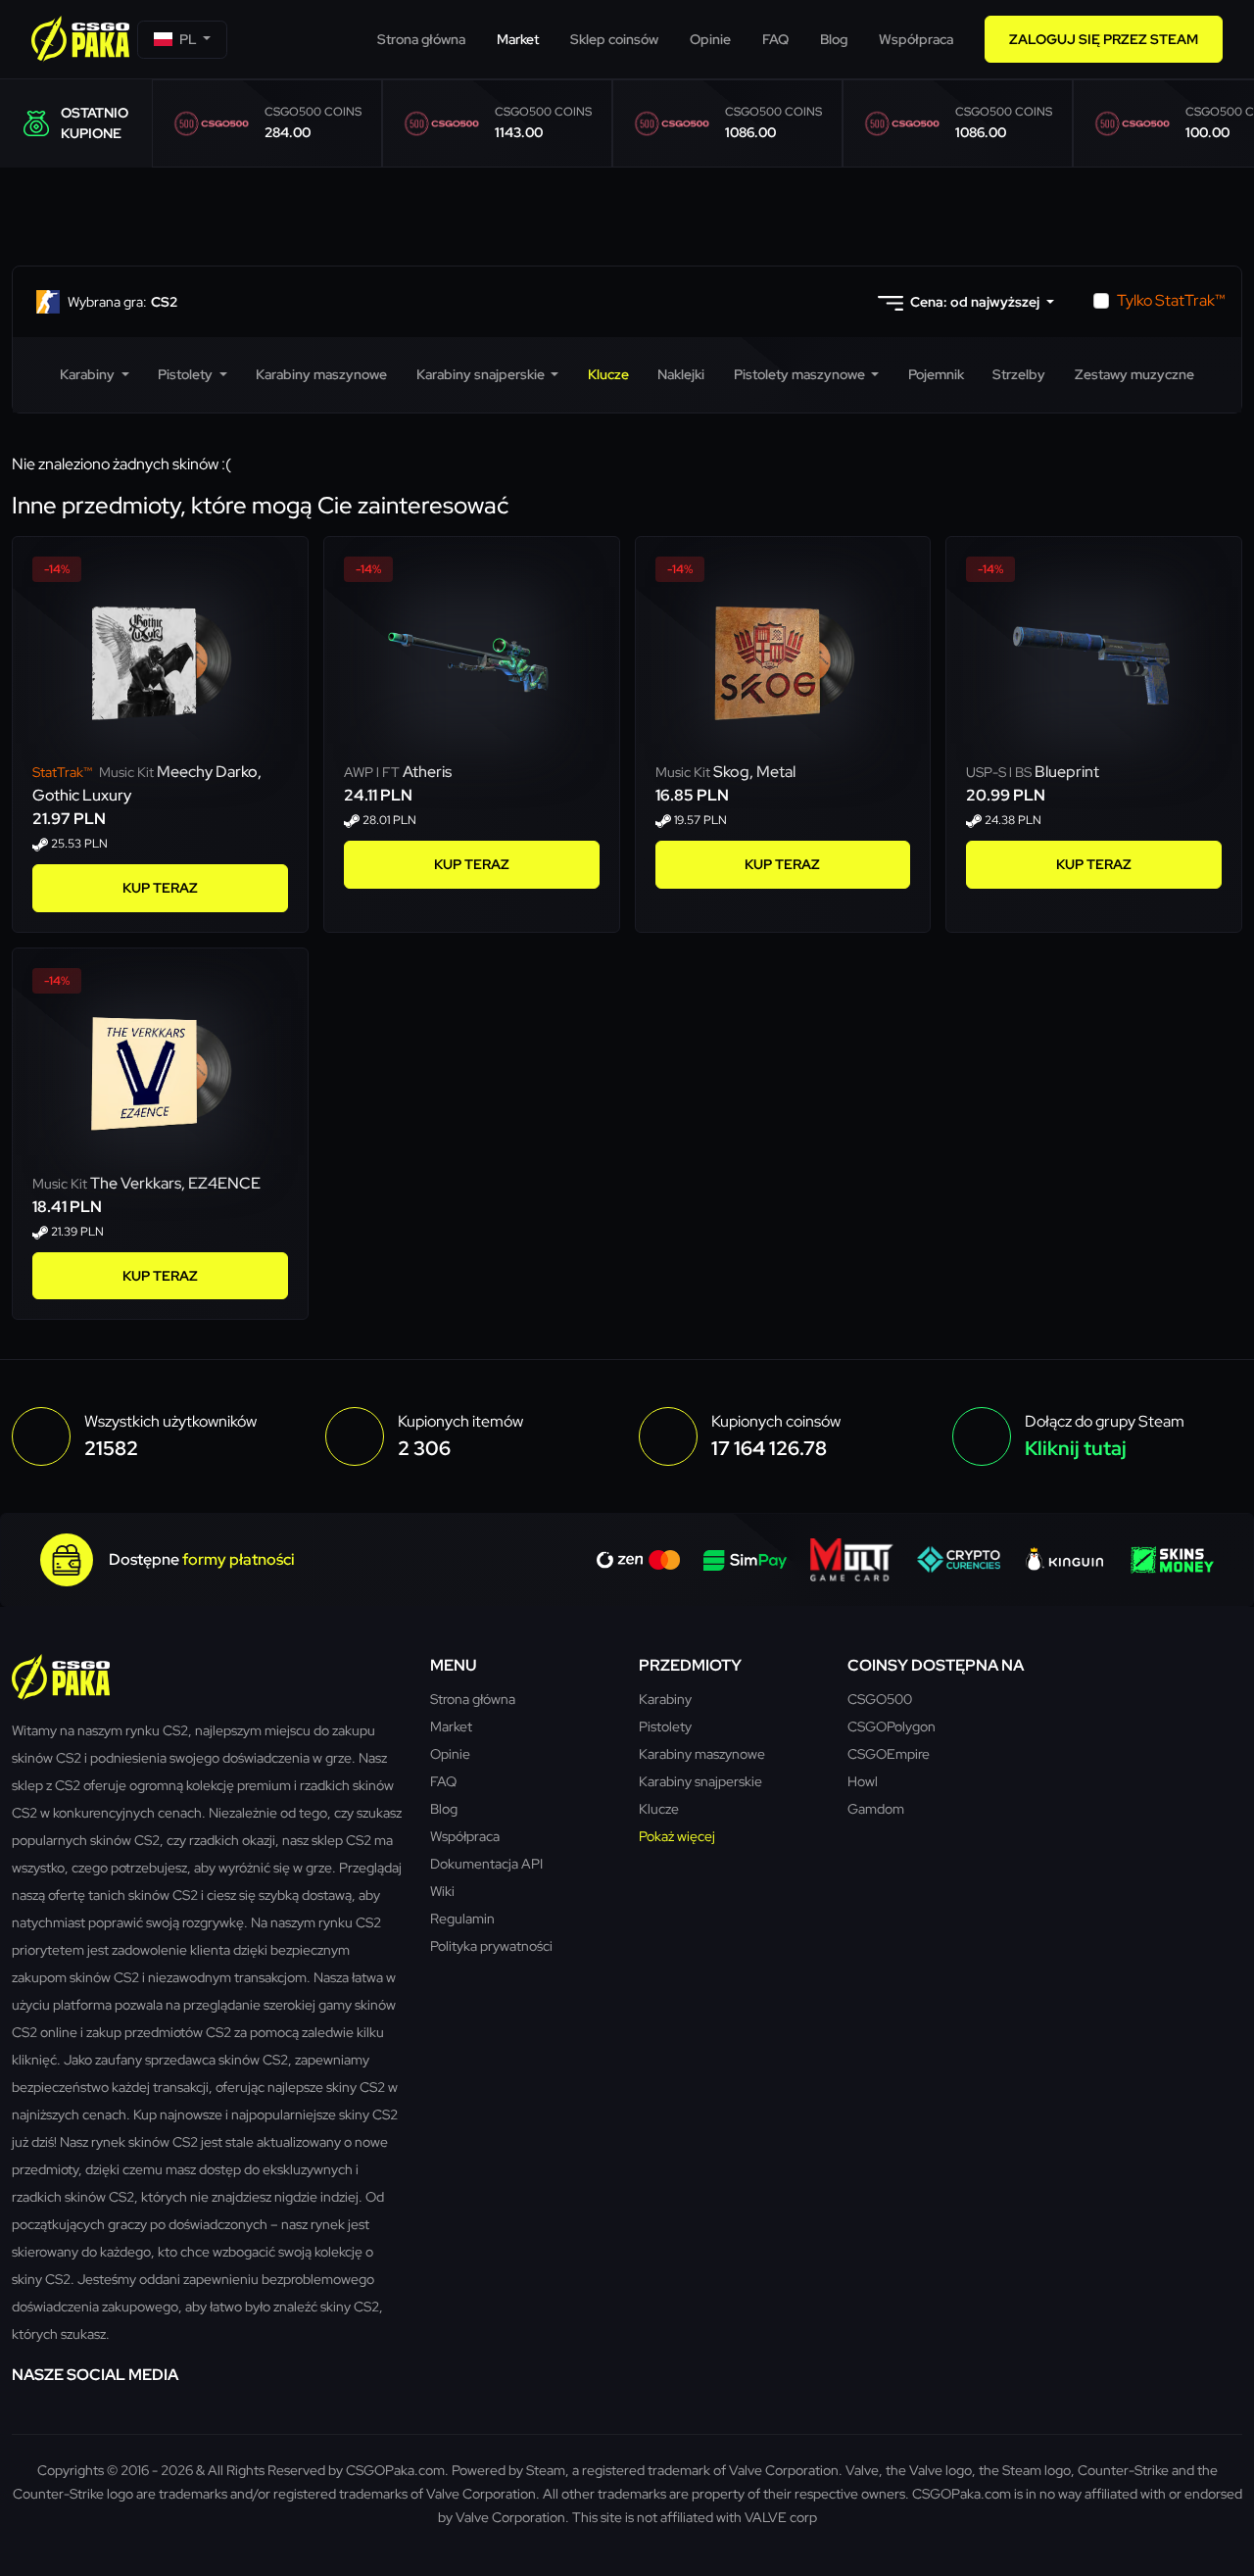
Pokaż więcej (677, 1836)
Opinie (710, 39)
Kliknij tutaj (1076, 1448)
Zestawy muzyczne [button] (1134, 374)
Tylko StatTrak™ (1171, 300)
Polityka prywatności (491, 1945)
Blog (834, 39)
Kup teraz (160, 888)
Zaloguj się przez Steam (1104, 39)
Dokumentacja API (486, 1863)
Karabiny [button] (89, 374)
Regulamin (462, 1918)
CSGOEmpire (889, 1753)
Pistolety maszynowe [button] (801, 374)
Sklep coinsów (614, 39)
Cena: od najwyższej (975, 302)
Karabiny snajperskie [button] (482, 374)
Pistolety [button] (187, 374)
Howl (863, 1781)
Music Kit (95, 772)
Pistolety (665, 1726)
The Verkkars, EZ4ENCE (175, 1183)
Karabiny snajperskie (700, 1781)
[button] (182, 40)
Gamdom (876, 1808)
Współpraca (916, 39)
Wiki (442, 1891)
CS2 (122, 302)
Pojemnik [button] (936, 374)
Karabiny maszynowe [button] (321, 374)
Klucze (659, 1808)
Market (518, 39)
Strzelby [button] (1019, 374)
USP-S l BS (1000, 772)
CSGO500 (880, 1699)
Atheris (427, 772)
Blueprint (1067, 772)
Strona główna (421, 39)
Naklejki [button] (681, 374)
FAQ (775, 39)
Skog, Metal (754, 772)
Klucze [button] (608, 374)
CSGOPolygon (892, 1726)
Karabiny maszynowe (702, 1753)
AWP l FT (373, 772)
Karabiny (665, 1699)
